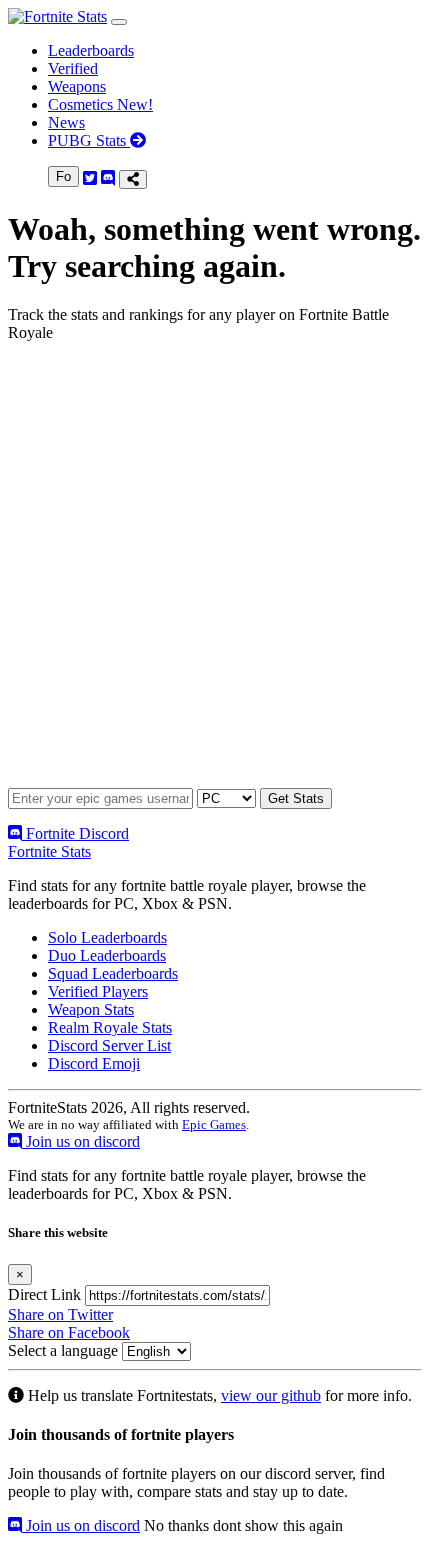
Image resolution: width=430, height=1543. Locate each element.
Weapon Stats (91, 1009)
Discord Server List (109, 1045)
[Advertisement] (215, 573)
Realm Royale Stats (110, 1027)
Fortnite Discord (75, 833)
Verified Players (98, 991)
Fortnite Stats (49, 851)
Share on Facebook (69, 1332)
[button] (119, 22)
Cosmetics (100, 104)
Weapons (77, 86)
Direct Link (44, 1294)
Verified (73, 68)
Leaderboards (91, 50)
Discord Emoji (94, 1063)
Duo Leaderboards (107, 955)
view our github (271, 1395)
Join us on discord (81, 1141)
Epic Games (214, 1124)
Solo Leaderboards (107, 937)
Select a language (63, 1350)
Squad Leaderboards (113, 973)
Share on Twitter (60, 1314)
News (66, 122)
